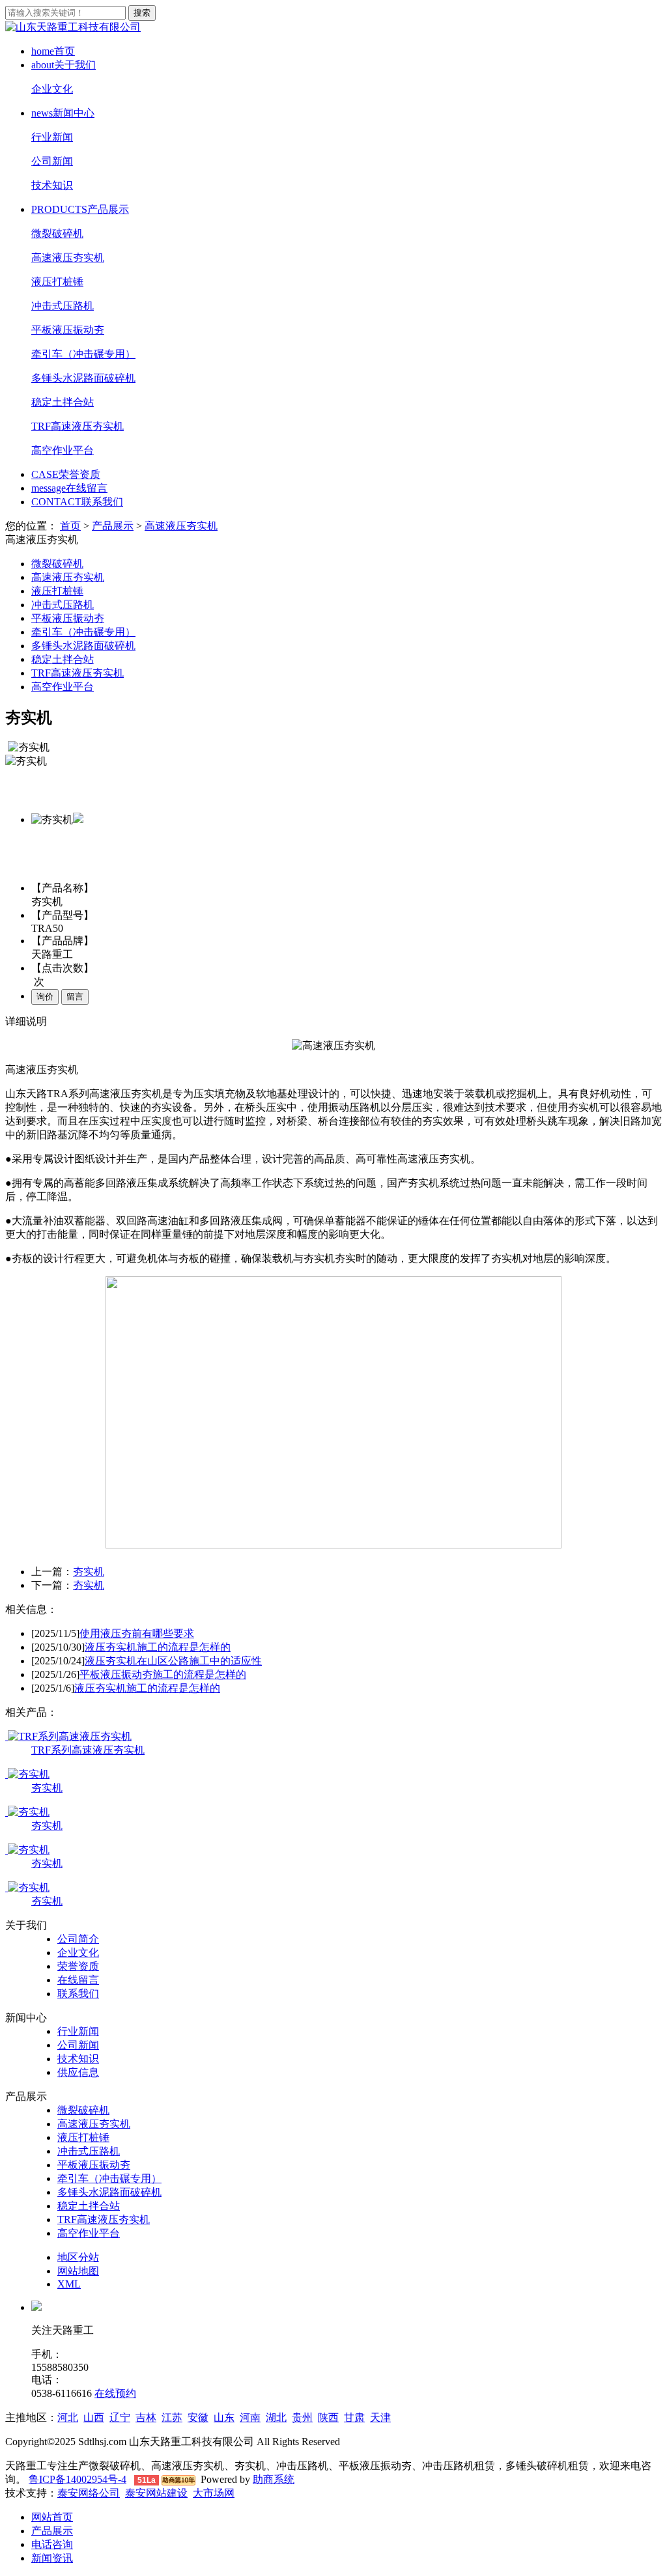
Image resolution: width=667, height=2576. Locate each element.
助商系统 (274, 2479)
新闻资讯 (52, 2558)
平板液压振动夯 (68, 330)
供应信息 (78, 2072)
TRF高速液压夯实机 (78, 426)
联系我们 (77, 502)
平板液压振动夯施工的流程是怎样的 (163, 1674)
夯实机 (89, 1572)
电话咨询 (52, 2544)
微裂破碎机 (57, 233)
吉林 (146, 2417)
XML (69, 2284)
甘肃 (354, 2417)
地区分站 (78, 2257)
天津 (380, 2417)
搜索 (142, 13)
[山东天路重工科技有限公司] (73, 27)
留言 (75, 997)
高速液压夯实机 (68, 258)
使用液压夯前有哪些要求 (137, 1633)
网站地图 (78, 2271)
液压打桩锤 (57, 282)
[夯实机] (27, 1774)
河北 (68, 2417)
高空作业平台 (63, 450)
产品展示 (80, 209)
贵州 (302, 2417)
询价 (45, 997)
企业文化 (52, 89)
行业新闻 (52, 137)
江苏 (172, 2417)
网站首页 (52, 2517)
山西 (94, 2417)
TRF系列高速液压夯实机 (88, 1750)
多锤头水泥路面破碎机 (83, 378)
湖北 (276, 2417)
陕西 (328, 2417)
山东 (224, 2417)
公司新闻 (52, 161)
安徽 (198, 2417)
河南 (250, 2417)
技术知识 (52, 185)
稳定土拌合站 (63, 402)
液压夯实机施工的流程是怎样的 (158, 1647)
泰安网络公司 (89, 2493)
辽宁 (120, 2417)
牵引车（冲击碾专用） (83, 354)
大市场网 (214, 2493)
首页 (53, 51)
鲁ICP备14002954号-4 (78, 2479)
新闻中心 (63, 113)
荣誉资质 (66, 474)
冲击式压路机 (63, 306)
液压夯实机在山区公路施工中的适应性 (173, 1661)
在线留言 (69, 488)
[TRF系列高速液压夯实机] (68, 1736)
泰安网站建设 (156, 2493)
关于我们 (64, 65)
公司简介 (78, 1939)
